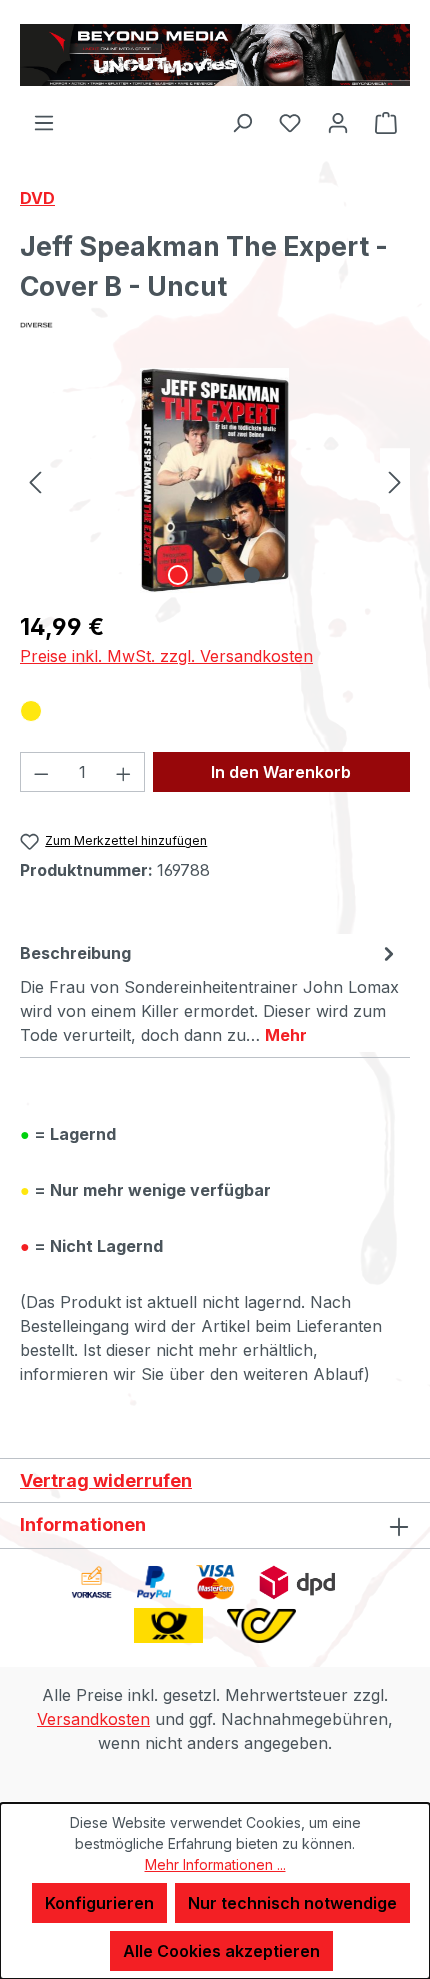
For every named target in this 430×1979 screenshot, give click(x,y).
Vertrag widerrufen (106, 1480)
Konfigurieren (99, 1903)
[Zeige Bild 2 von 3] (215, 575)
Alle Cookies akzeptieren (221, 1951)
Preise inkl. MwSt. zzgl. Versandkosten (166, 656)
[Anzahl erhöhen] (124, 772)
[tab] (210, 993)
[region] (215, 480)
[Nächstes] (395, 480)
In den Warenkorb (281, 772)
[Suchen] (242, 122)
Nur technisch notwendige (292, 1903)
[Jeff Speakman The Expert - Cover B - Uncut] (215, 480)
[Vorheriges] (35, 480)
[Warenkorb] (386, 122)
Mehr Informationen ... (215, 1864)
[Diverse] (215, 325)
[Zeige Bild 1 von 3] (178, 575)
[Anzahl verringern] (41, 772)
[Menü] (44, 122)
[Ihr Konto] (338, 122)
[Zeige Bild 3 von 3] (252, 575)
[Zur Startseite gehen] (215, 55)
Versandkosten (93, 1719)
